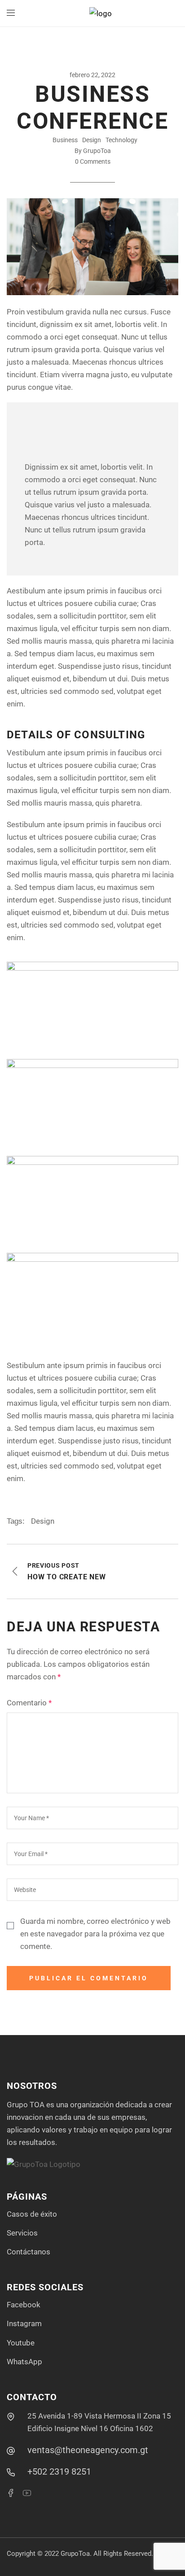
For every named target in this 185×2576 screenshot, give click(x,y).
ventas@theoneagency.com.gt (88, 2450)
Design (92, 140)
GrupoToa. (76, 2554)
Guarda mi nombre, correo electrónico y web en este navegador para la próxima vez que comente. (95, 1934)
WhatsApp (24, 2362)
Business (65, 140)
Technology (121, 140)
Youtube (21, 2343)
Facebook (24, 2305)
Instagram (24, 2323)
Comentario (29, 1703)
